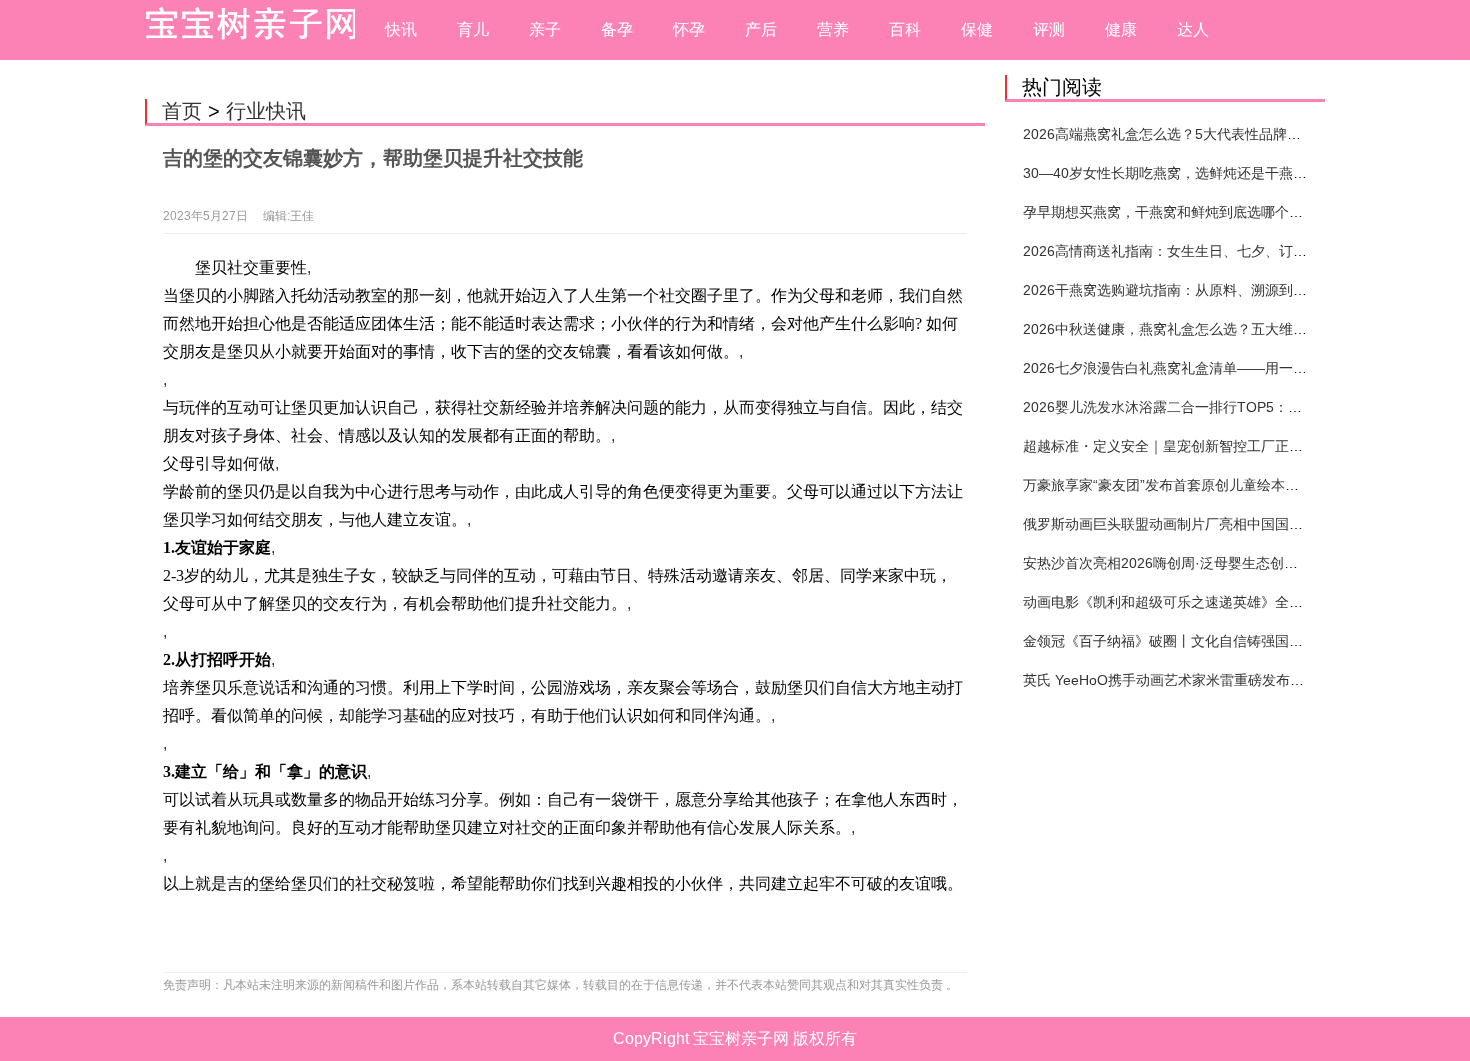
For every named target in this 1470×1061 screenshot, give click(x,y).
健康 (1121, 29)
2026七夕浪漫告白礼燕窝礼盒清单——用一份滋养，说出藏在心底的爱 (1242, 368)
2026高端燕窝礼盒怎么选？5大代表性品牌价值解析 (1183, 134)
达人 (1193, 29)
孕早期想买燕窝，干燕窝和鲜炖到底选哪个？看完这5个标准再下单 (1230, 212)
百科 (905, 29)
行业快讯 (266, 111)
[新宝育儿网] (245, 30)
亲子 (545, 29)
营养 (833, 29)
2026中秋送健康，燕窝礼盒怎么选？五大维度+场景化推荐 (1204, 329)
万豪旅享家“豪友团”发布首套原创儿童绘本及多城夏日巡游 (1203, 485)
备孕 (617, 29)
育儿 (473, 29)
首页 (182, 111)
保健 (977, 29)
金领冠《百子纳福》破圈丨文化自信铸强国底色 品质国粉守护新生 (1228, 641)
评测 (1049, 29)
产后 (761, 29)
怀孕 (689, 29)
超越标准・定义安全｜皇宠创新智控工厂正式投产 (1177, 446)
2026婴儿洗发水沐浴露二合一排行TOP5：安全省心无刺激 (1204, 407)
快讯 (401, 29)
